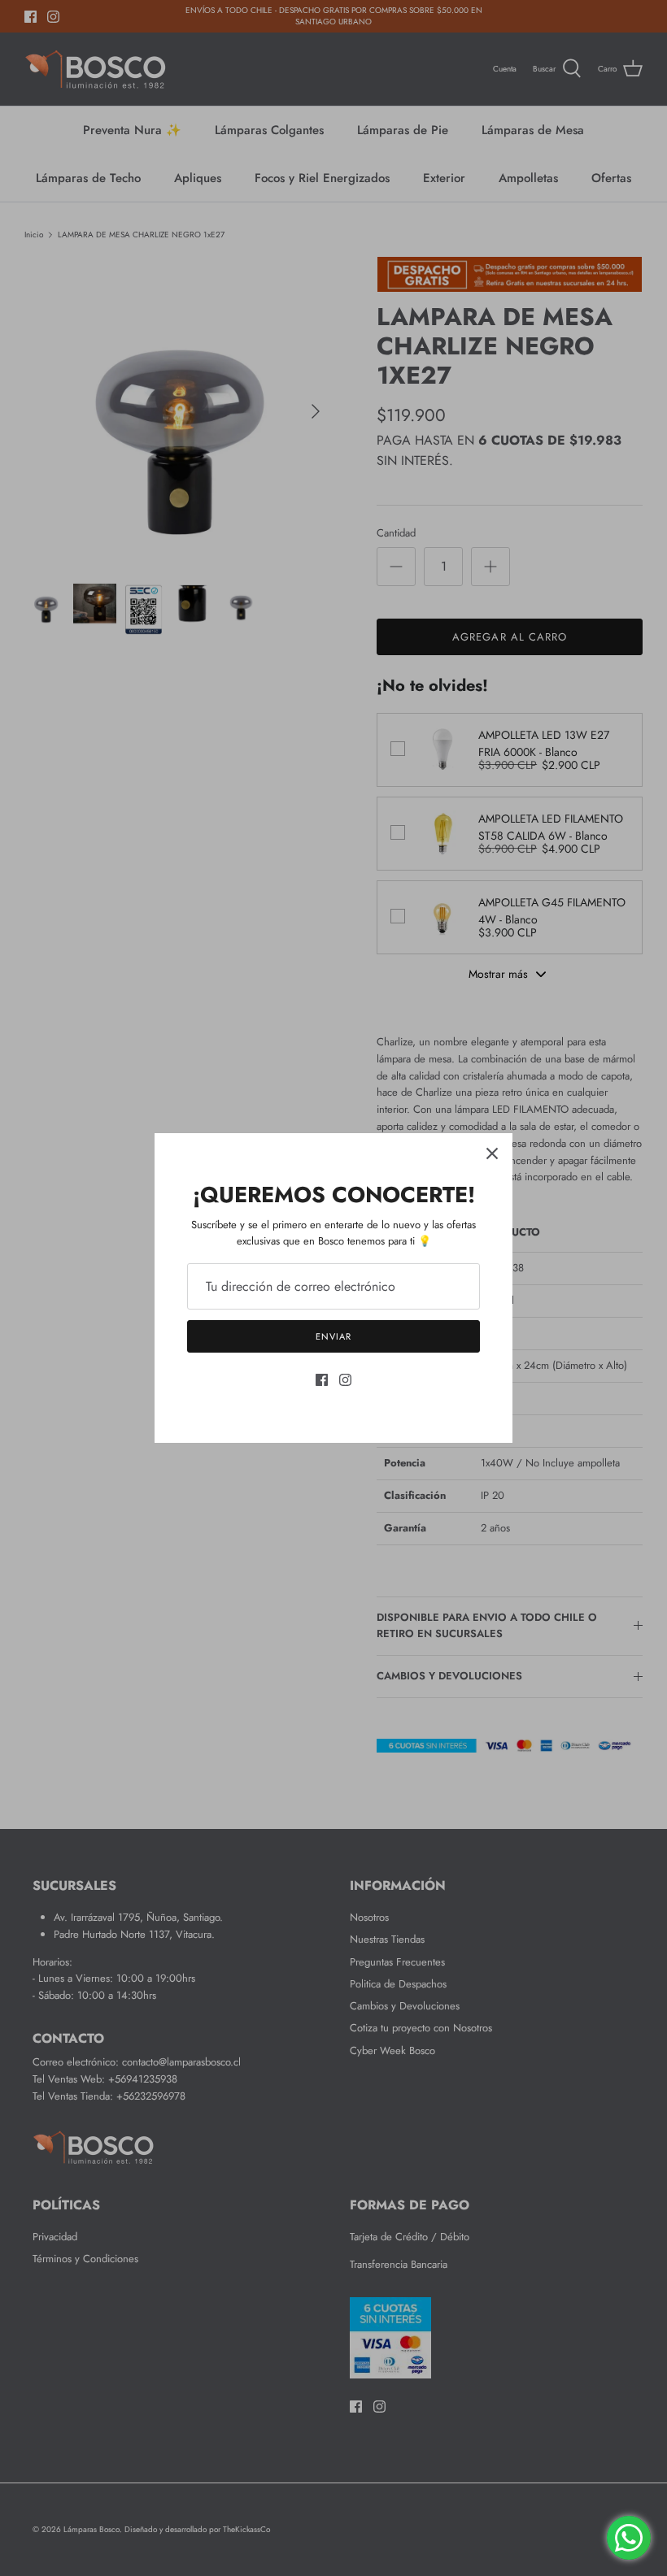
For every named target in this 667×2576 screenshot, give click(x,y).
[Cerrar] (492, 1153)
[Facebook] (322, 1380)
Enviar (333, 1336)
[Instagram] (345, 1380)
